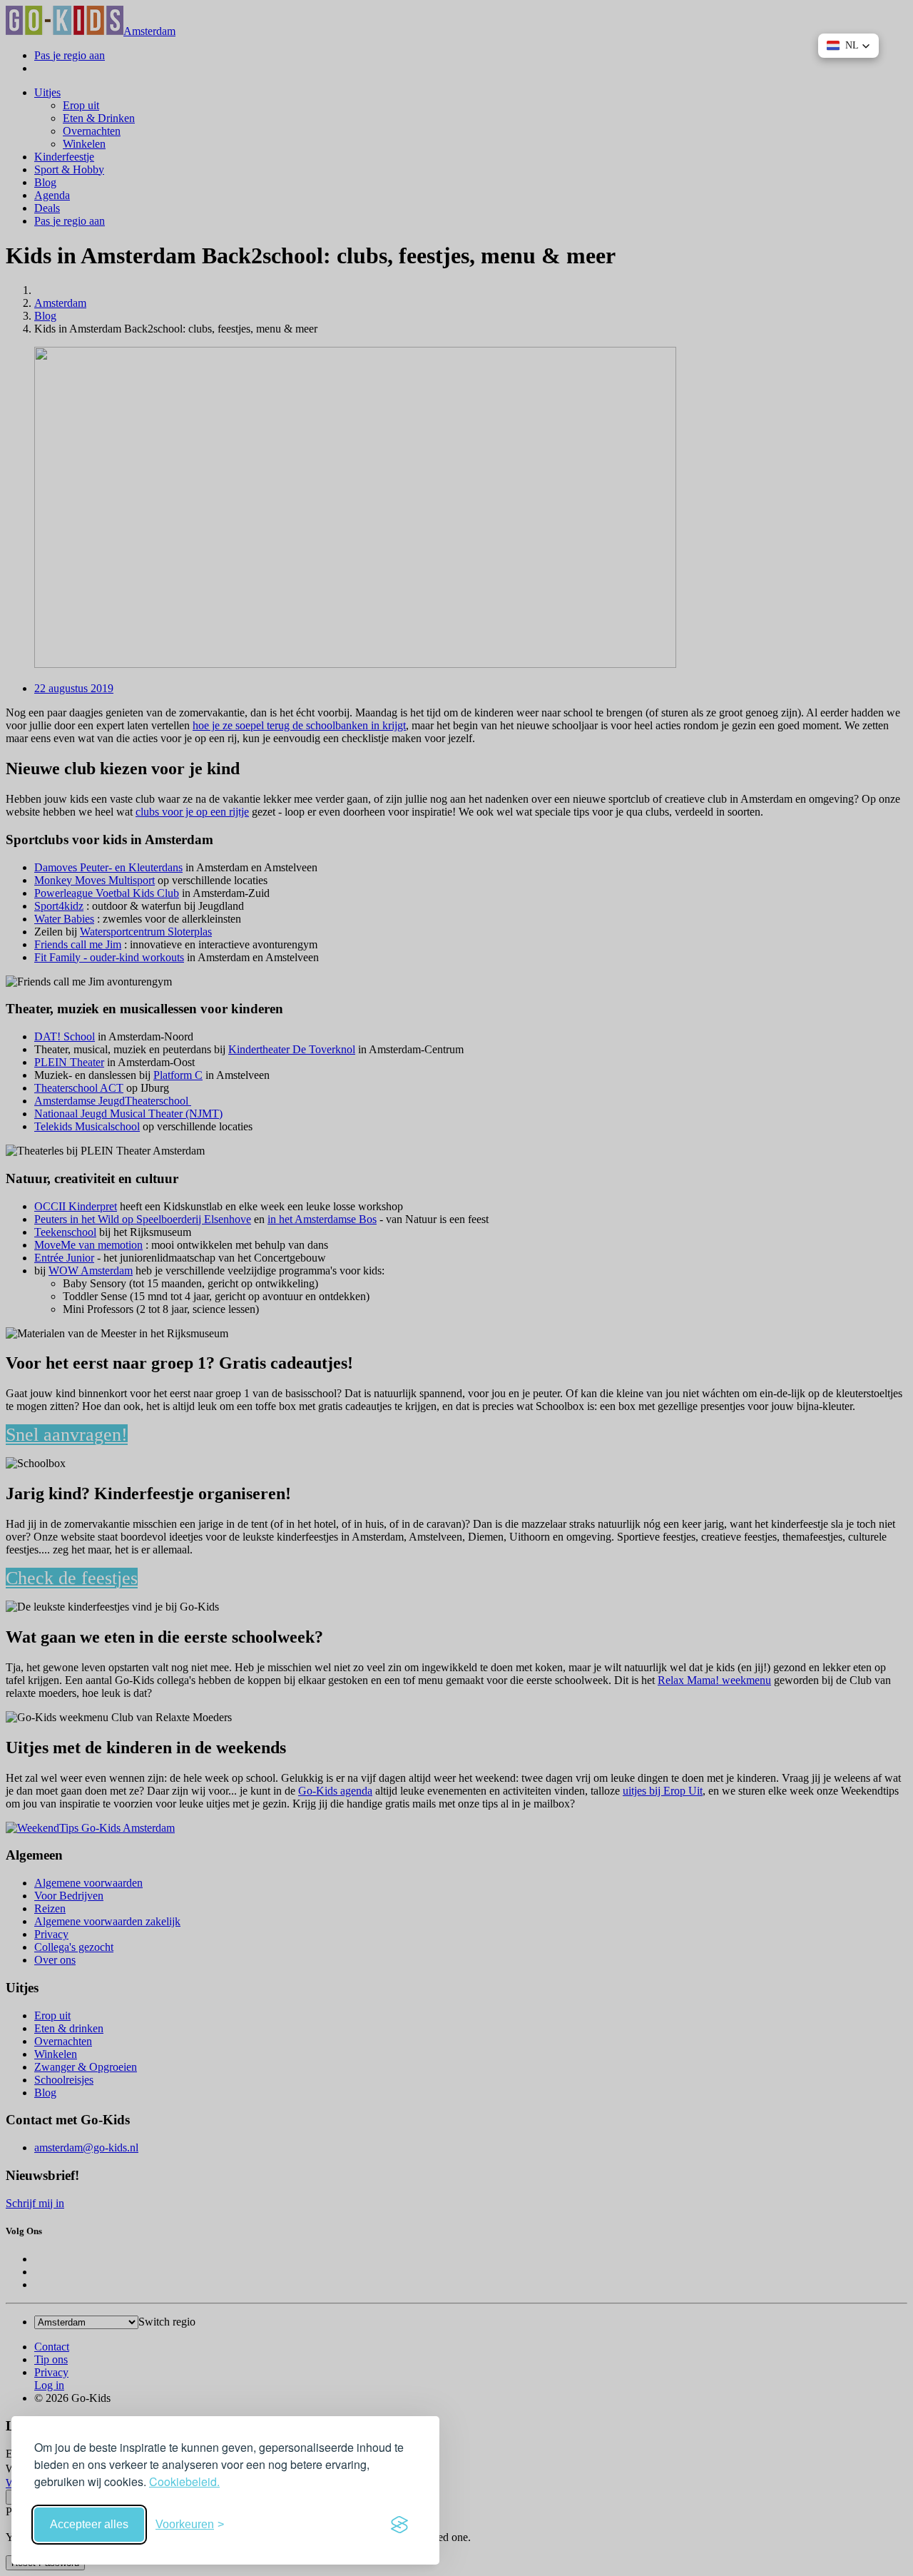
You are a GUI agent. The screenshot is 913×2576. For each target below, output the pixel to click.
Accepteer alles (89, 2524)
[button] (848, 46)
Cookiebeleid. (184, 2481)
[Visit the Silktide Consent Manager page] (399, 2525)
